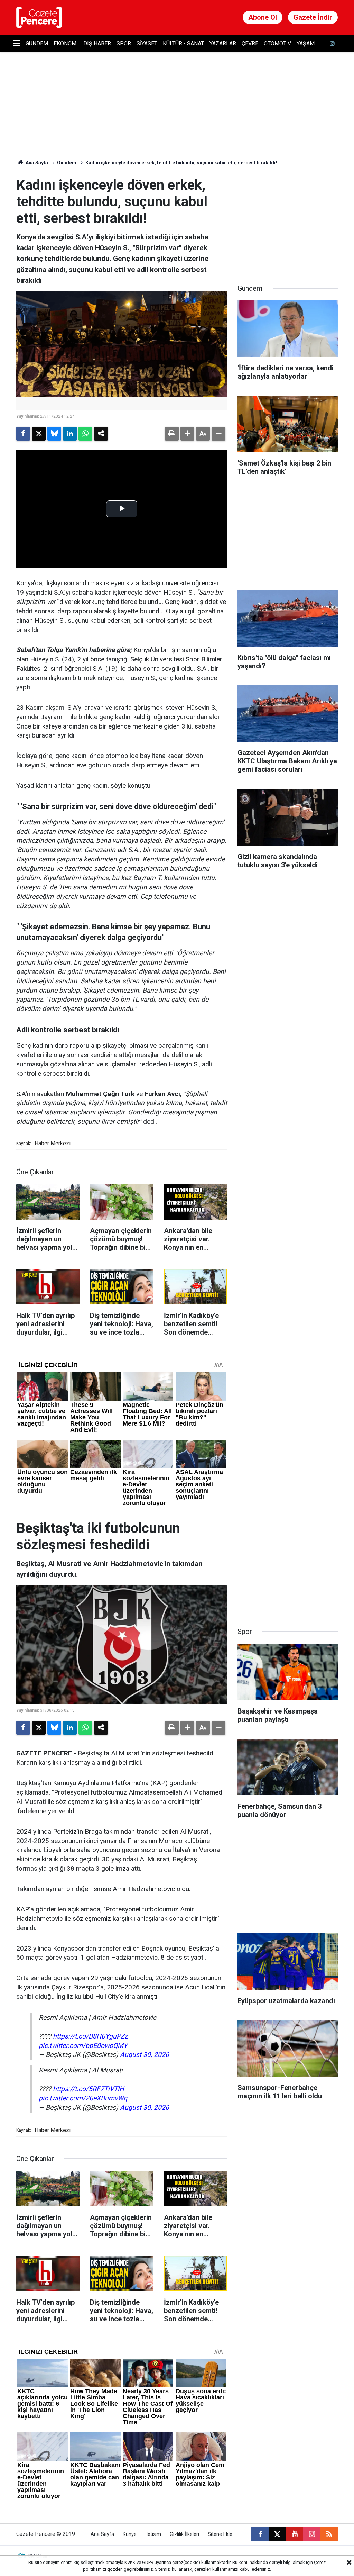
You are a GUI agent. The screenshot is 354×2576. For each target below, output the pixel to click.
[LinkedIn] (70, 434)
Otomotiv (277, 43)
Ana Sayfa (36, 163)
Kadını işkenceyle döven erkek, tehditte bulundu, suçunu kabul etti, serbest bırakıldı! (181, 163)
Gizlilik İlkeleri (184, 2534)
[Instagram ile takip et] (312, 2534)
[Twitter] (39, 434)
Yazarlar (223, 43)
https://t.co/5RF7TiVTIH (88, 2089)
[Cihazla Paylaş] (101, 434)
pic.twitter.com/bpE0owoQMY (83, 2046)
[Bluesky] (54, 434)
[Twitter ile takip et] (277, 2534)
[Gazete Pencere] (39, 17)
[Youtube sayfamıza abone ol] (295, 2534)
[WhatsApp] (85, 434)
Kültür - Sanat (183, 43)
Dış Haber (97, 43)
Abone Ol (263, 17)
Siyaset (147, 43)
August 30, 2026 (145, 2055)
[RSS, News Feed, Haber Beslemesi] (329, 2534)
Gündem (37, 43)
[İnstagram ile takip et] (332, 43)
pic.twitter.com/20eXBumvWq (83, 2098)
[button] (187, 434)
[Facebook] (23, 434)
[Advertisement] (289, 220)
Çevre (250, 43)
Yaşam (306, 43)
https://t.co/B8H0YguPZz (90, 2036)
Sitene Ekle (220, 2534)
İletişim (153, 2534)
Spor (124, 43)
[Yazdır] (172, 434)
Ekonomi (66, 43)
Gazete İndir (313, 17)
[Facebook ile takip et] (260, 2534)
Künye (130, 2534)
